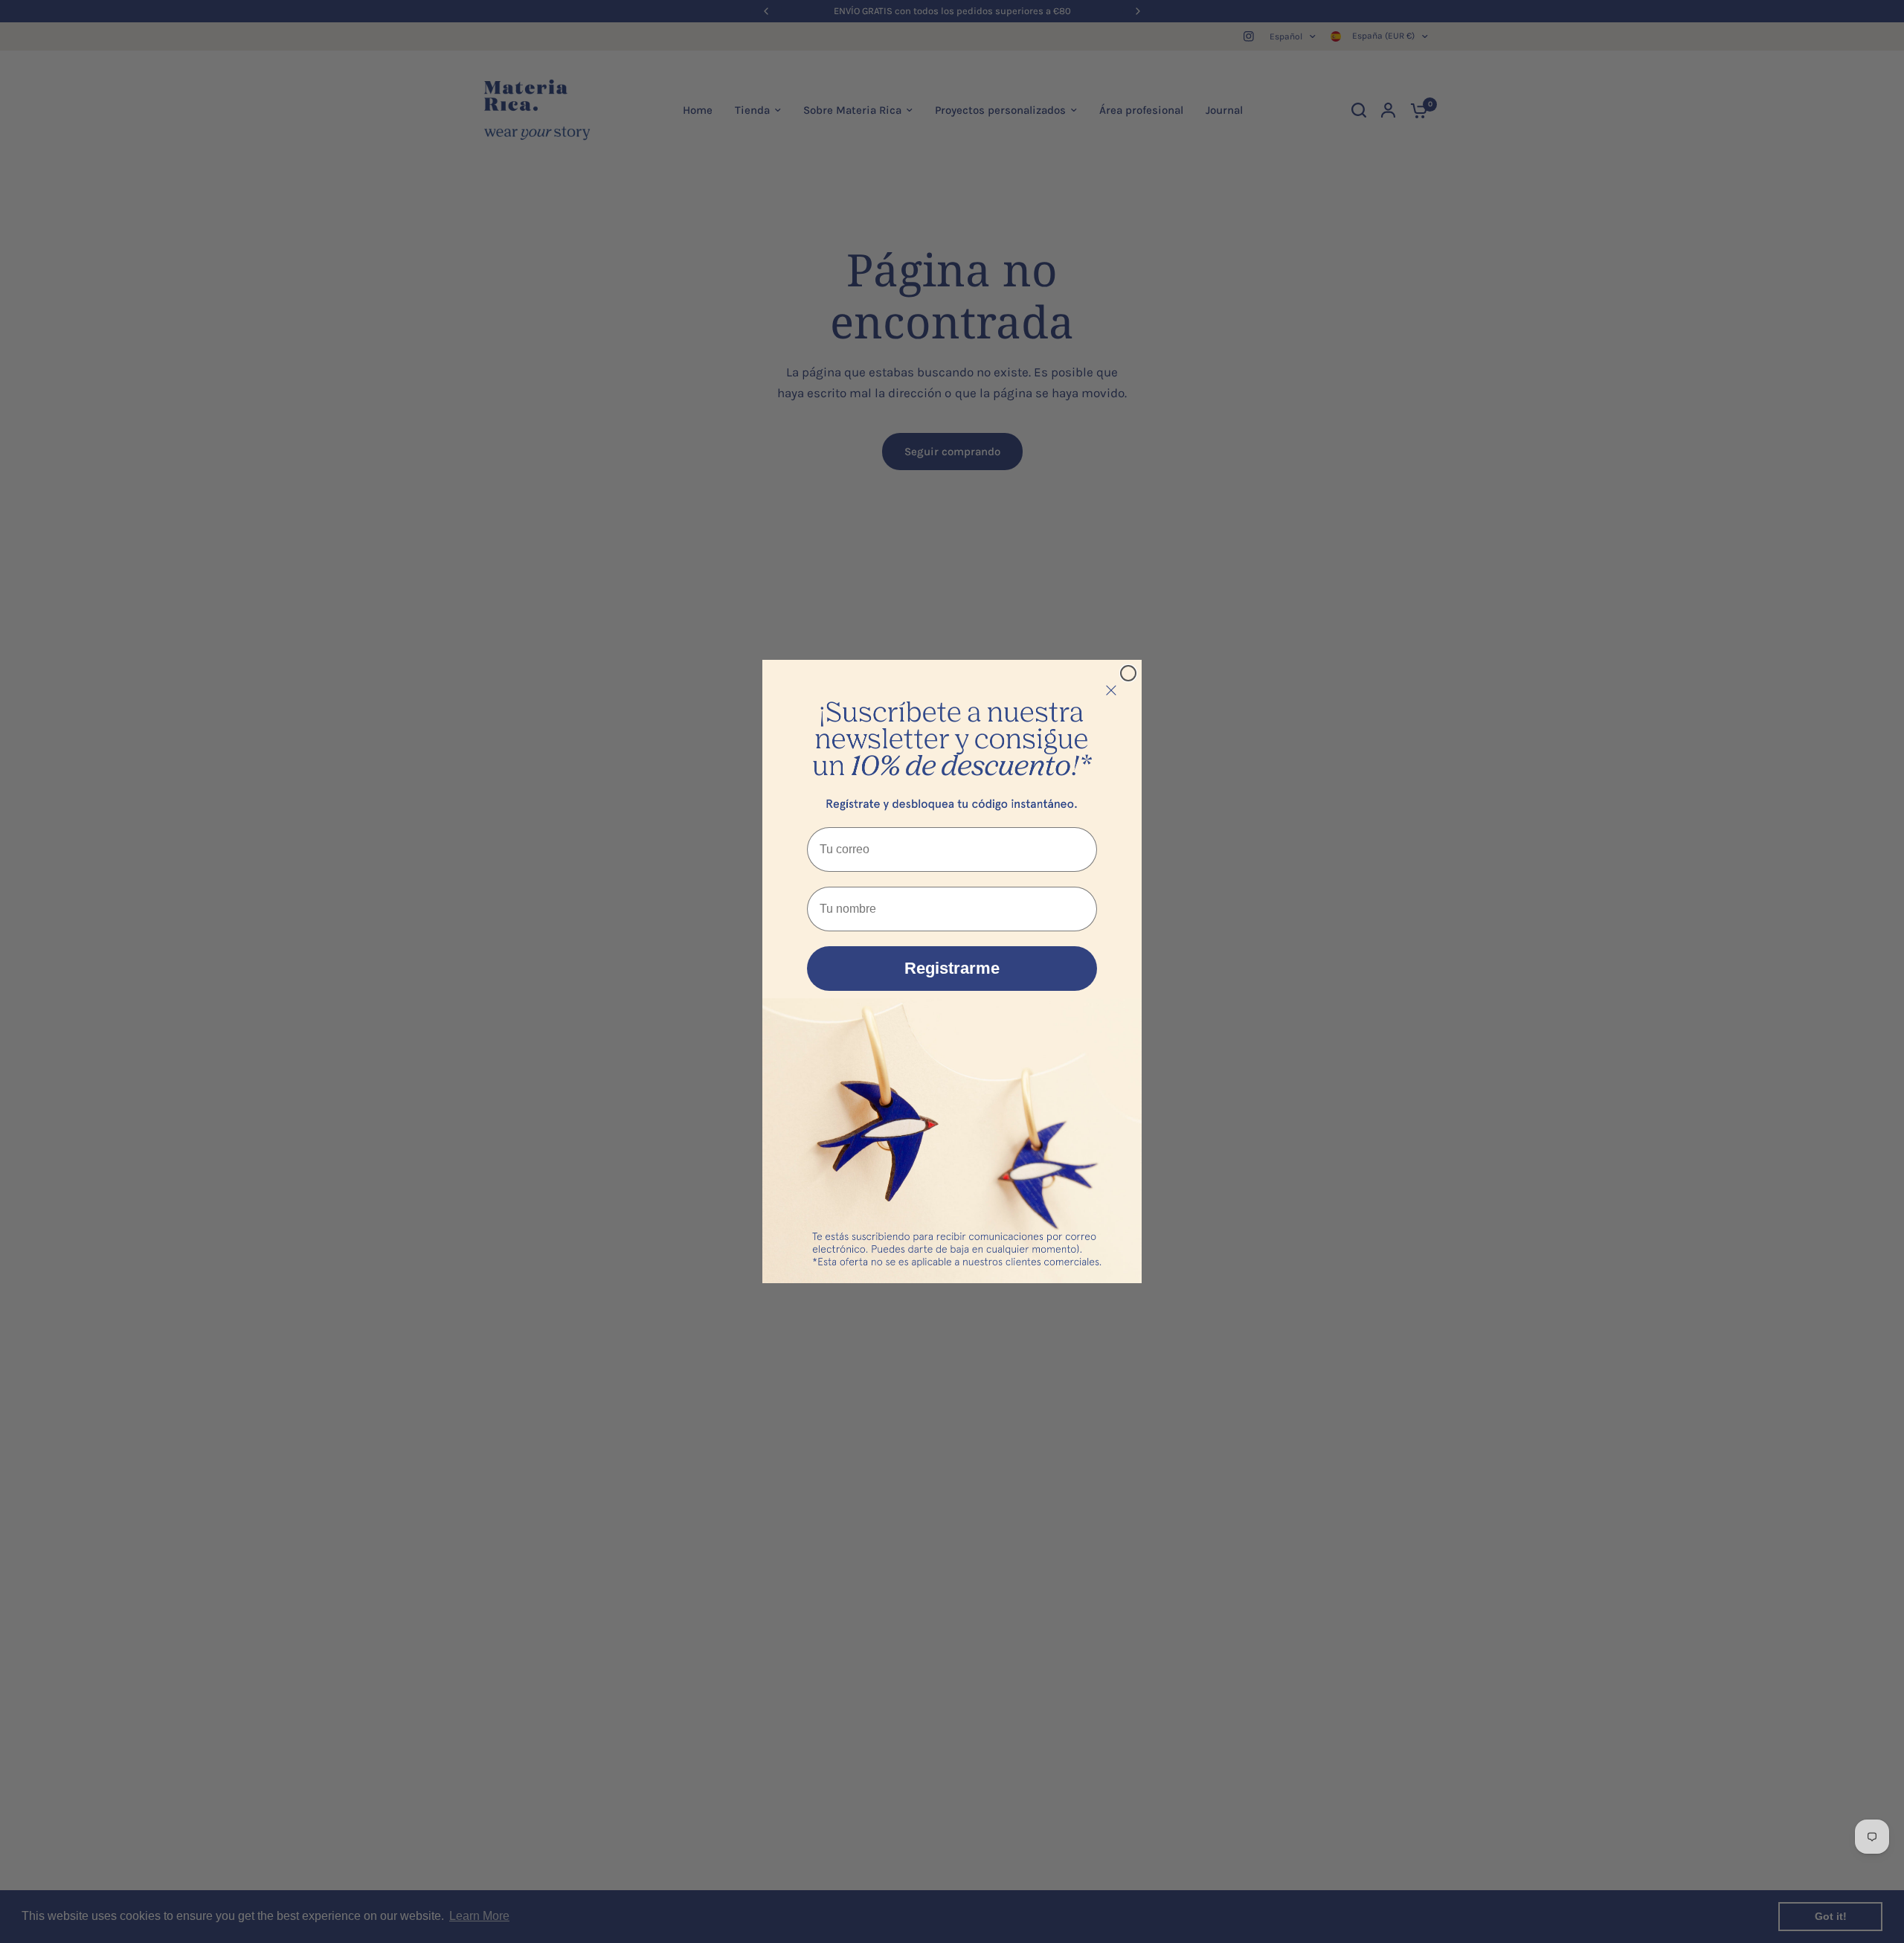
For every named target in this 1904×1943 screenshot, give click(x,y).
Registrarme (952, 968)
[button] (952, 740)
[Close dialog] (1128, 673)
